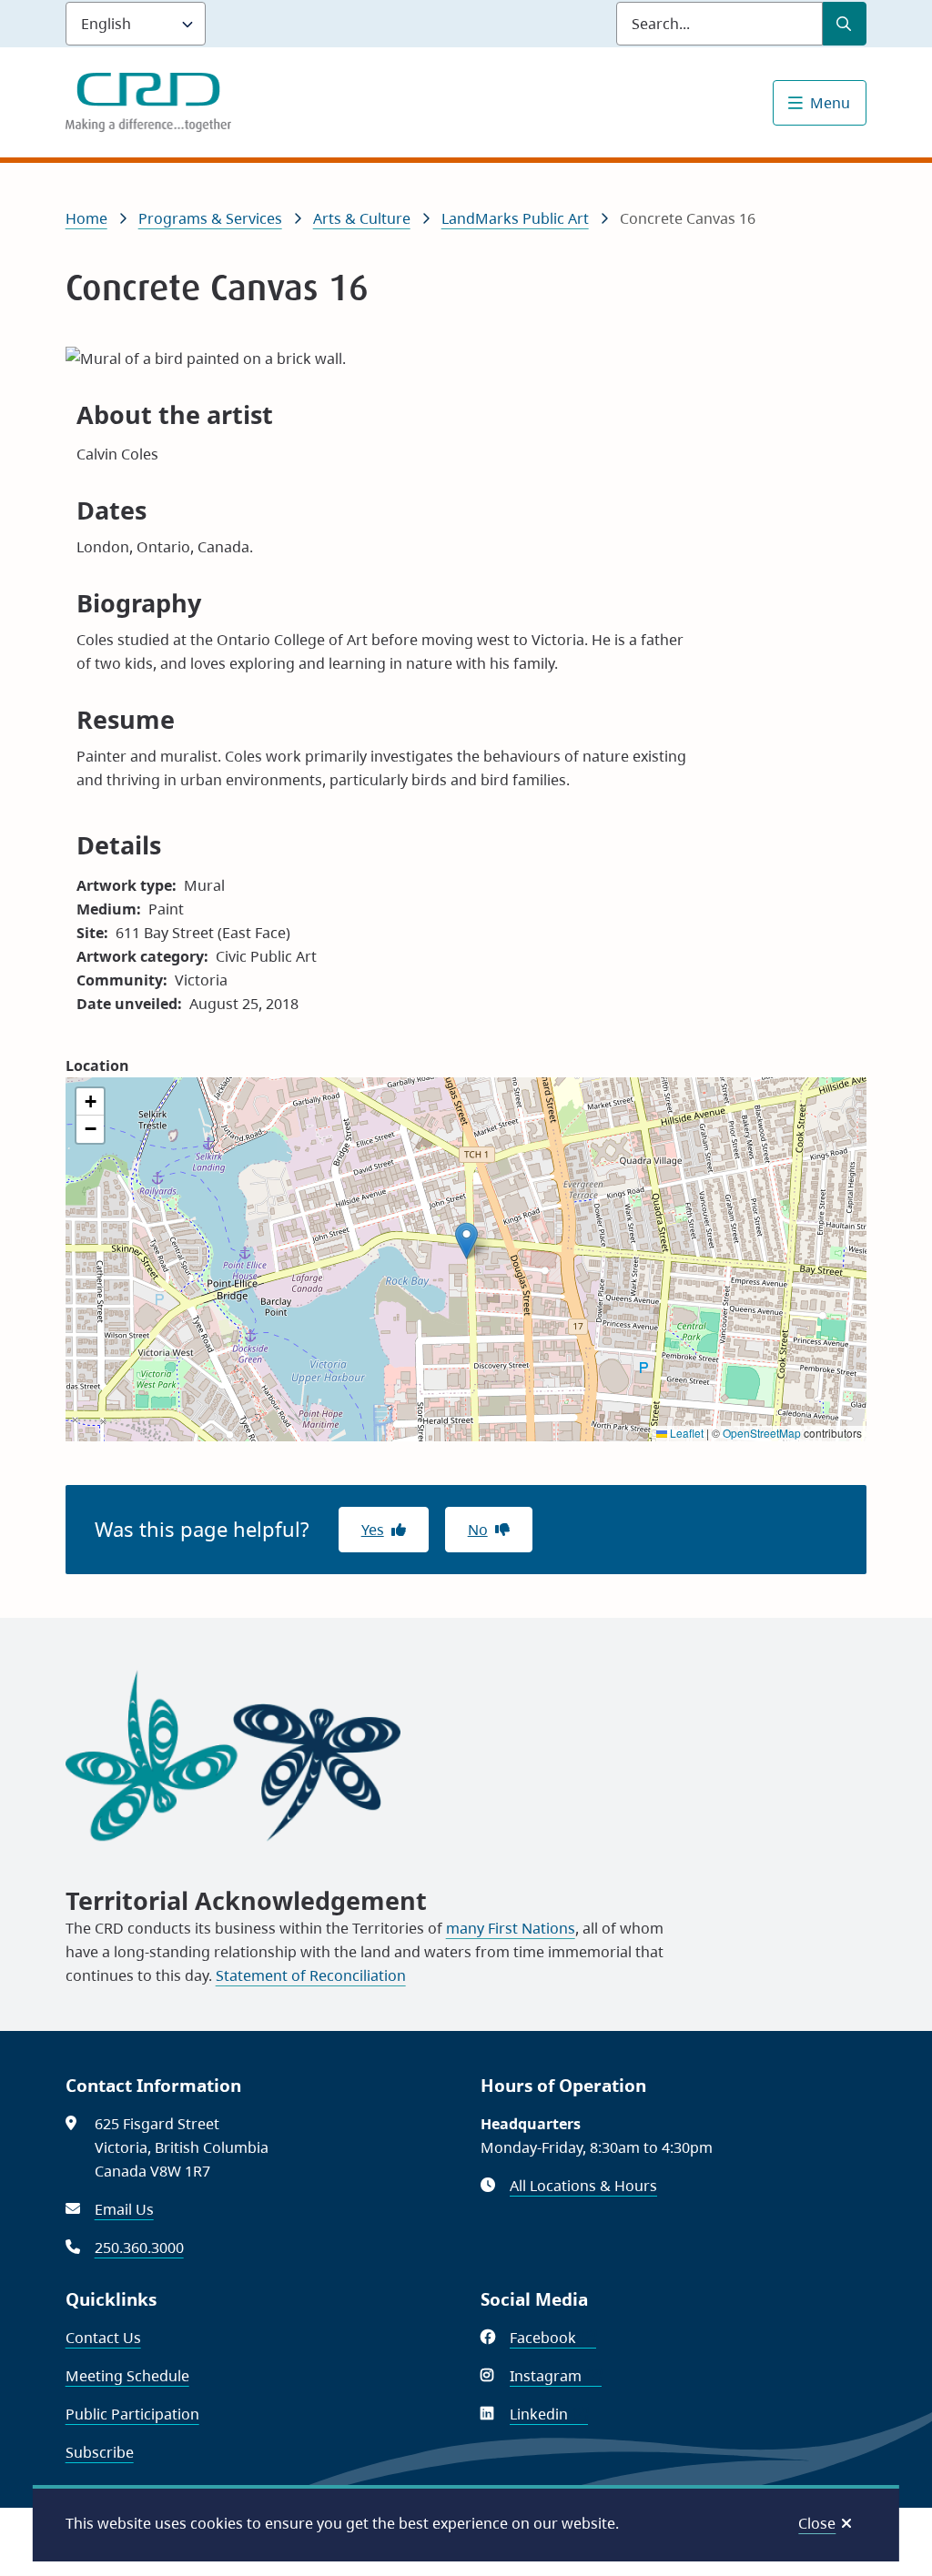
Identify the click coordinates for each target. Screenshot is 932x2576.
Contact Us (103, 2338)
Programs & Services (210, 218)
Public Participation (132, 2414)
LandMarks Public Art (515, 218)
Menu (830, 103)
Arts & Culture (362, 218)
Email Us (124, 2209)
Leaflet (685, 1433)
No (478, 1530)
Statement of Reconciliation (311, 1975)
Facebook (553, 2338)
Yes (373, 1530)
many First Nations (511, 1928)
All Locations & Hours (583, 2186)
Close (817, 2523)
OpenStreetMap (762, 1433)
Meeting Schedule (127, 2376)
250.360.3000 (139, 2248)
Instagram (556, 2376)
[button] (466, 1241)
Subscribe (100, 2452)
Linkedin (549, 2414)
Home (86, 218)
